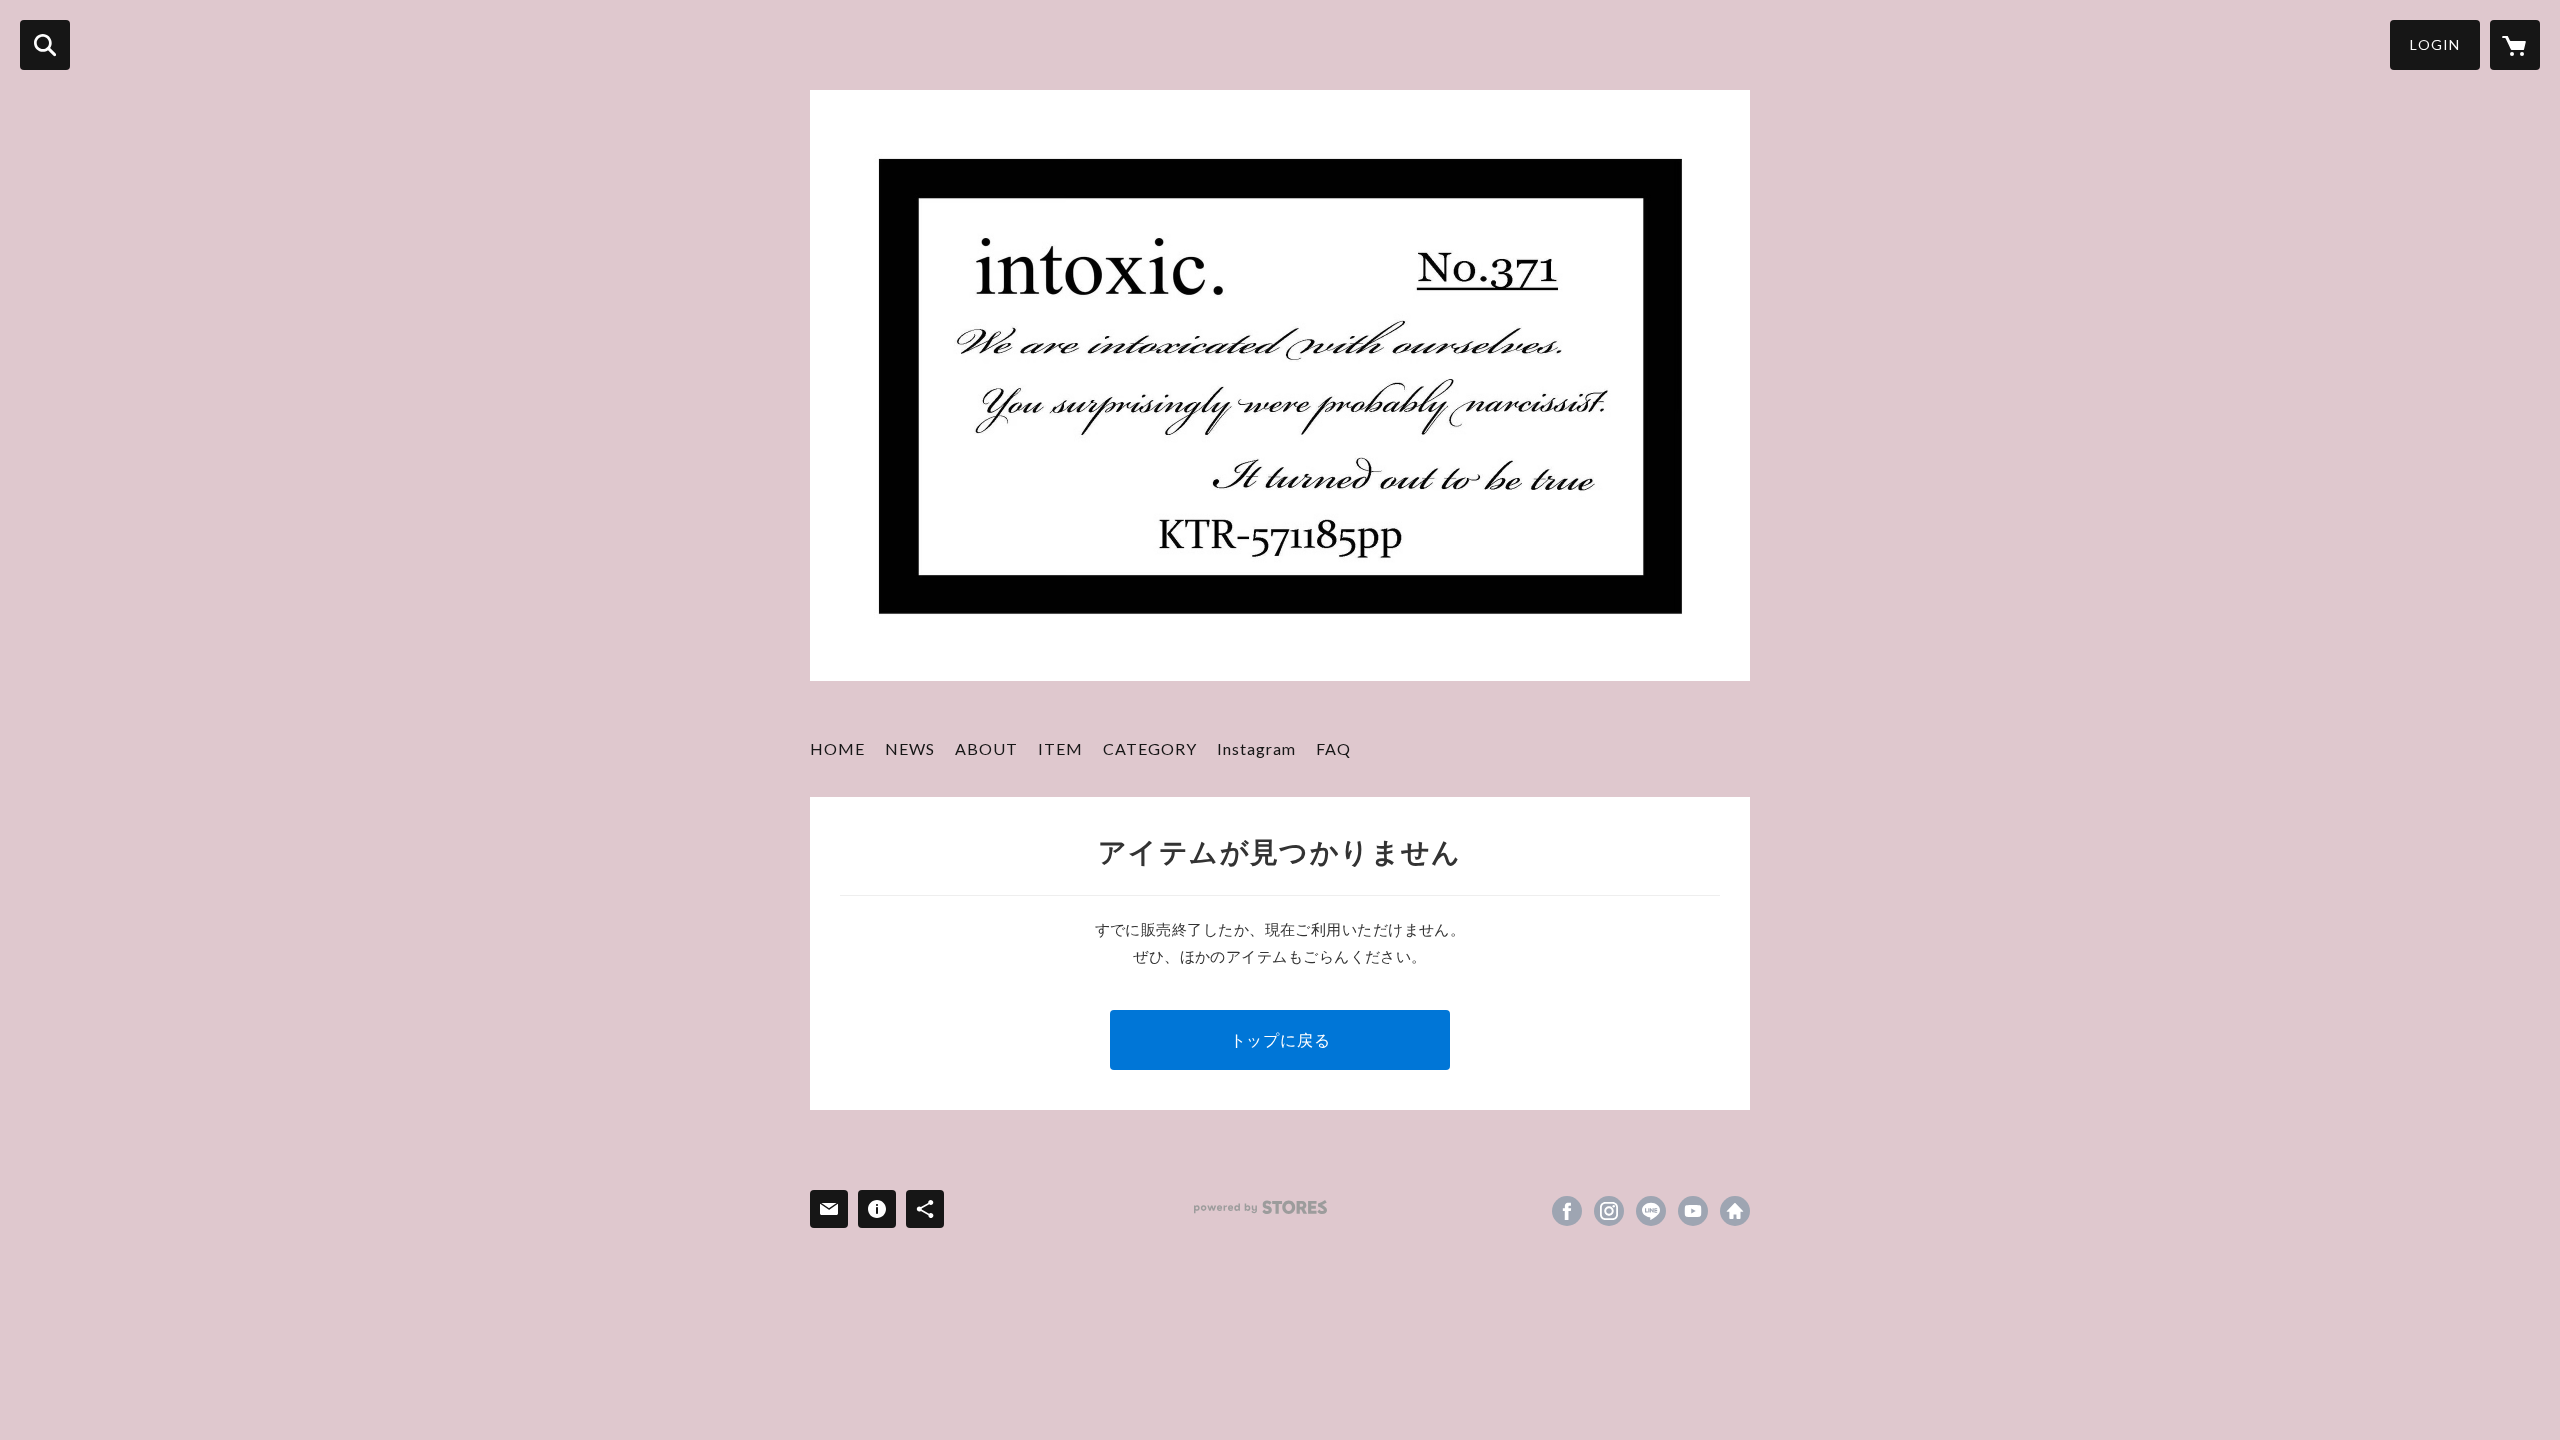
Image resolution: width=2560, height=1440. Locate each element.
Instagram (1256, 748)
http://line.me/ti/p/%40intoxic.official (1651, 1211)
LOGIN (2435, 44)
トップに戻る (1280, 1039)
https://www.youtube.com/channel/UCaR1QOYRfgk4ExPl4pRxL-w (1693, 1211)
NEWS (910, 748)
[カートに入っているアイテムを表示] (2515, 45)
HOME (837, 748)
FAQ (1333, 748)
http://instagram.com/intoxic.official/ (1735, 1211)
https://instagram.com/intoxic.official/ (1609, 1211)
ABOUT (986, 748)
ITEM (1060, 748)
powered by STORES (1260, 1207)
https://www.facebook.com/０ (1567, 1211)
